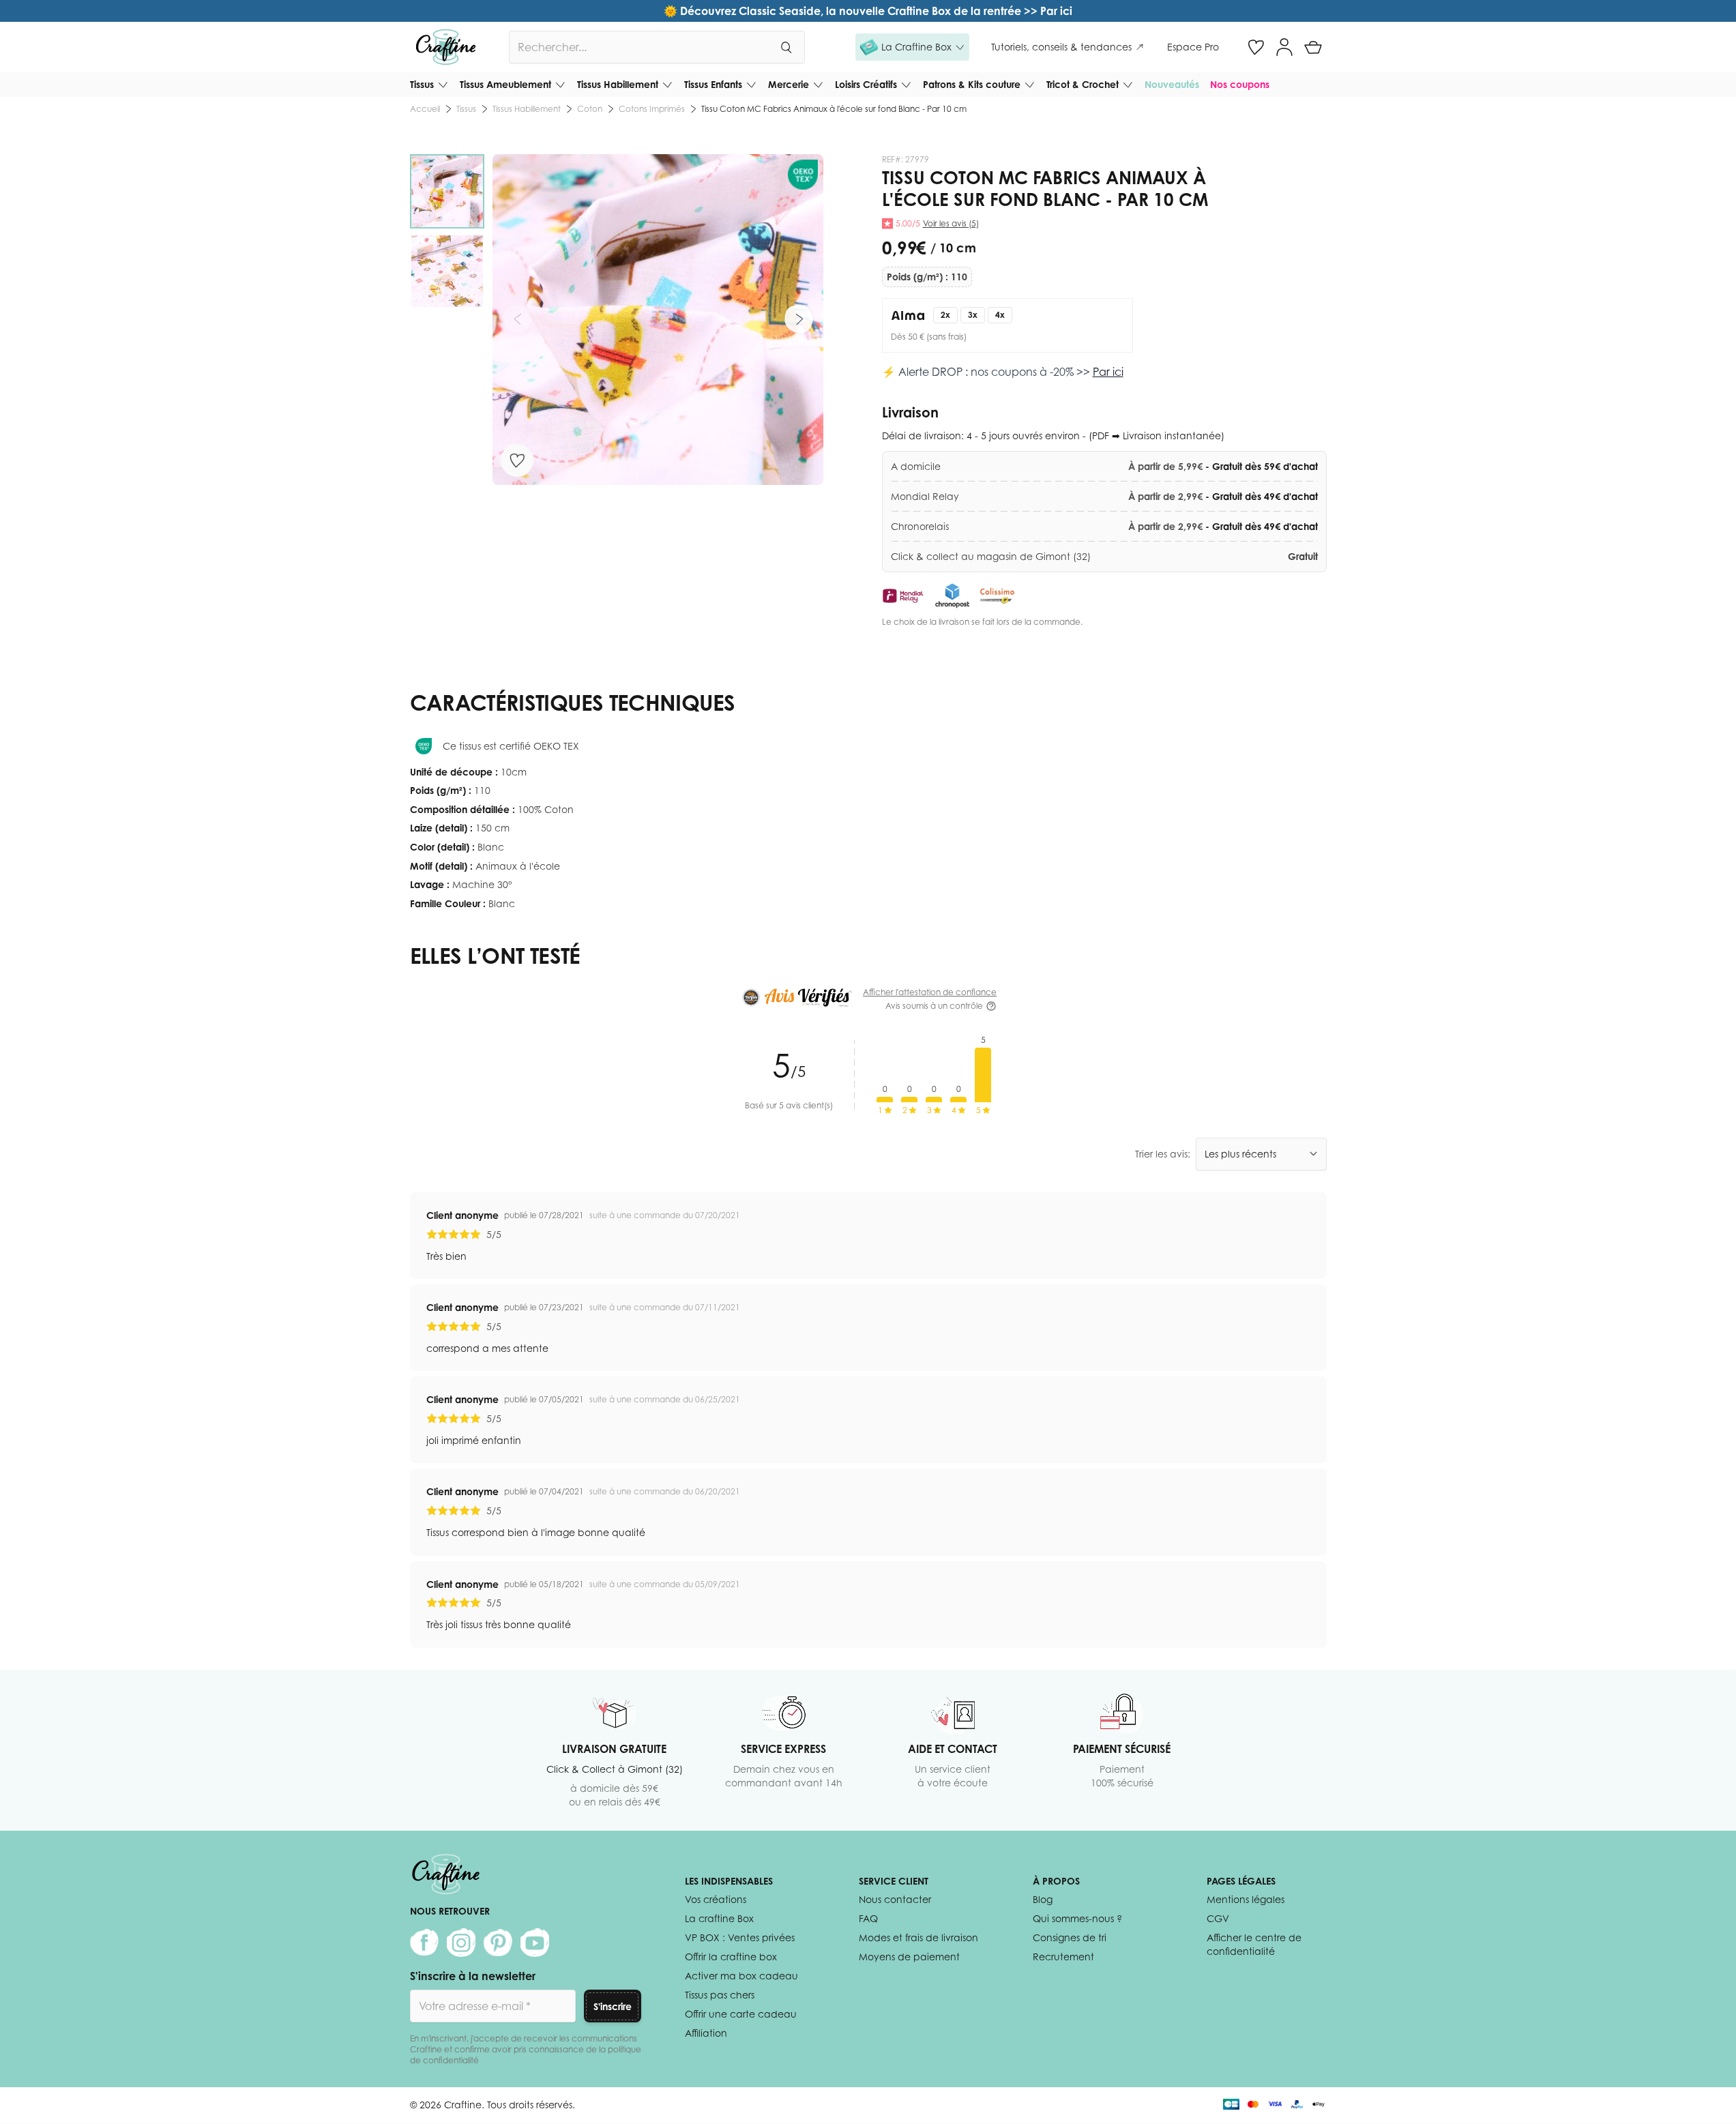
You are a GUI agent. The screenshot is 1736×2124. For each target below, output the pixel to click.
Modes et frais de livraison (918, 1937)
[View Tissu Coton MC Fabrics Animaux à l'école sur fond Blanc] (447, 191)
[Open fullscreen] (658, 320)
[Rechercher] (786, 47)
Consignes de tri (1070, 1937)
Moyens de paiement (909, 1957)
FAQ (868, 1918)
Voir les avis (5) (951, 223)
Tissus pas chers (720, 1995)
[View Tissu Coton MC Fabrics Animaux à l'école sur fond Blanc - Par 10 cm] (447, 271)
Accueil (425, 109)
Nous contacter (895, 1899)
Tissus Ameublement (505, 84)
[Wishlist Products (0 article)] (1256, 47)
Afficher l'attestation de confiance (930, 992)
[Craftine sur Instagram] (461, 1943)
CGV (1218, 1918)
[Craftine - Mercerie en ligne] (446, 47)
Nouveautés (1172, 84)
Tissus (422, 84)
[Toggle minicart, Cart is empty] (1313, 47)
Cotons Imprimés (652, 109)
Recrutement (1063, 1957)
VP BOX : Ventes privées (740, 1937)
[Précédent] (517, 319)
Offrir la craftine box (731, 1957)
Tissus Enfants (713, 84)
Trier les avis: (1163, 1154)
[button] (912, 47)
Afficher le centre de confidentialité (1254, 1944)
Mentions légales (1246, 1899)
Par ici (1108, 372)
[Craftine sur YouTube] (535, 1943)
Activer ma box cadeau (741, 1976)
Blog (1043, 1899)
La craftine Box (719, 1918)
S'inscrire (613, 2006)
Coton (590, 109)
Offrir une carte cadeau (741, 2014)
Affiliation (706, 2033)
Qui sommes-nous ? (1077, 1918)
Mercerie (789, 84)
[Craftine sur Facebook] (424, 1943)
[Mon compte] (1284, 47)
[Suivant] (799, 319)
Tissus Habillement (618, 84)
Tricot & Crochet (1083, 84)
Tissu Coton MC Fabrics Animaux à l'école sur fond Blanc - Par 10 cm (834, 109)
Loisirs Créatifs (866, 84)
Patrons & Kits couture (972, 84)
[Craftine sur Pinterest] (498, 1943)
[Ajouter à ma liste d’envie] (517, 460)
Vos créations (716, 1899)
